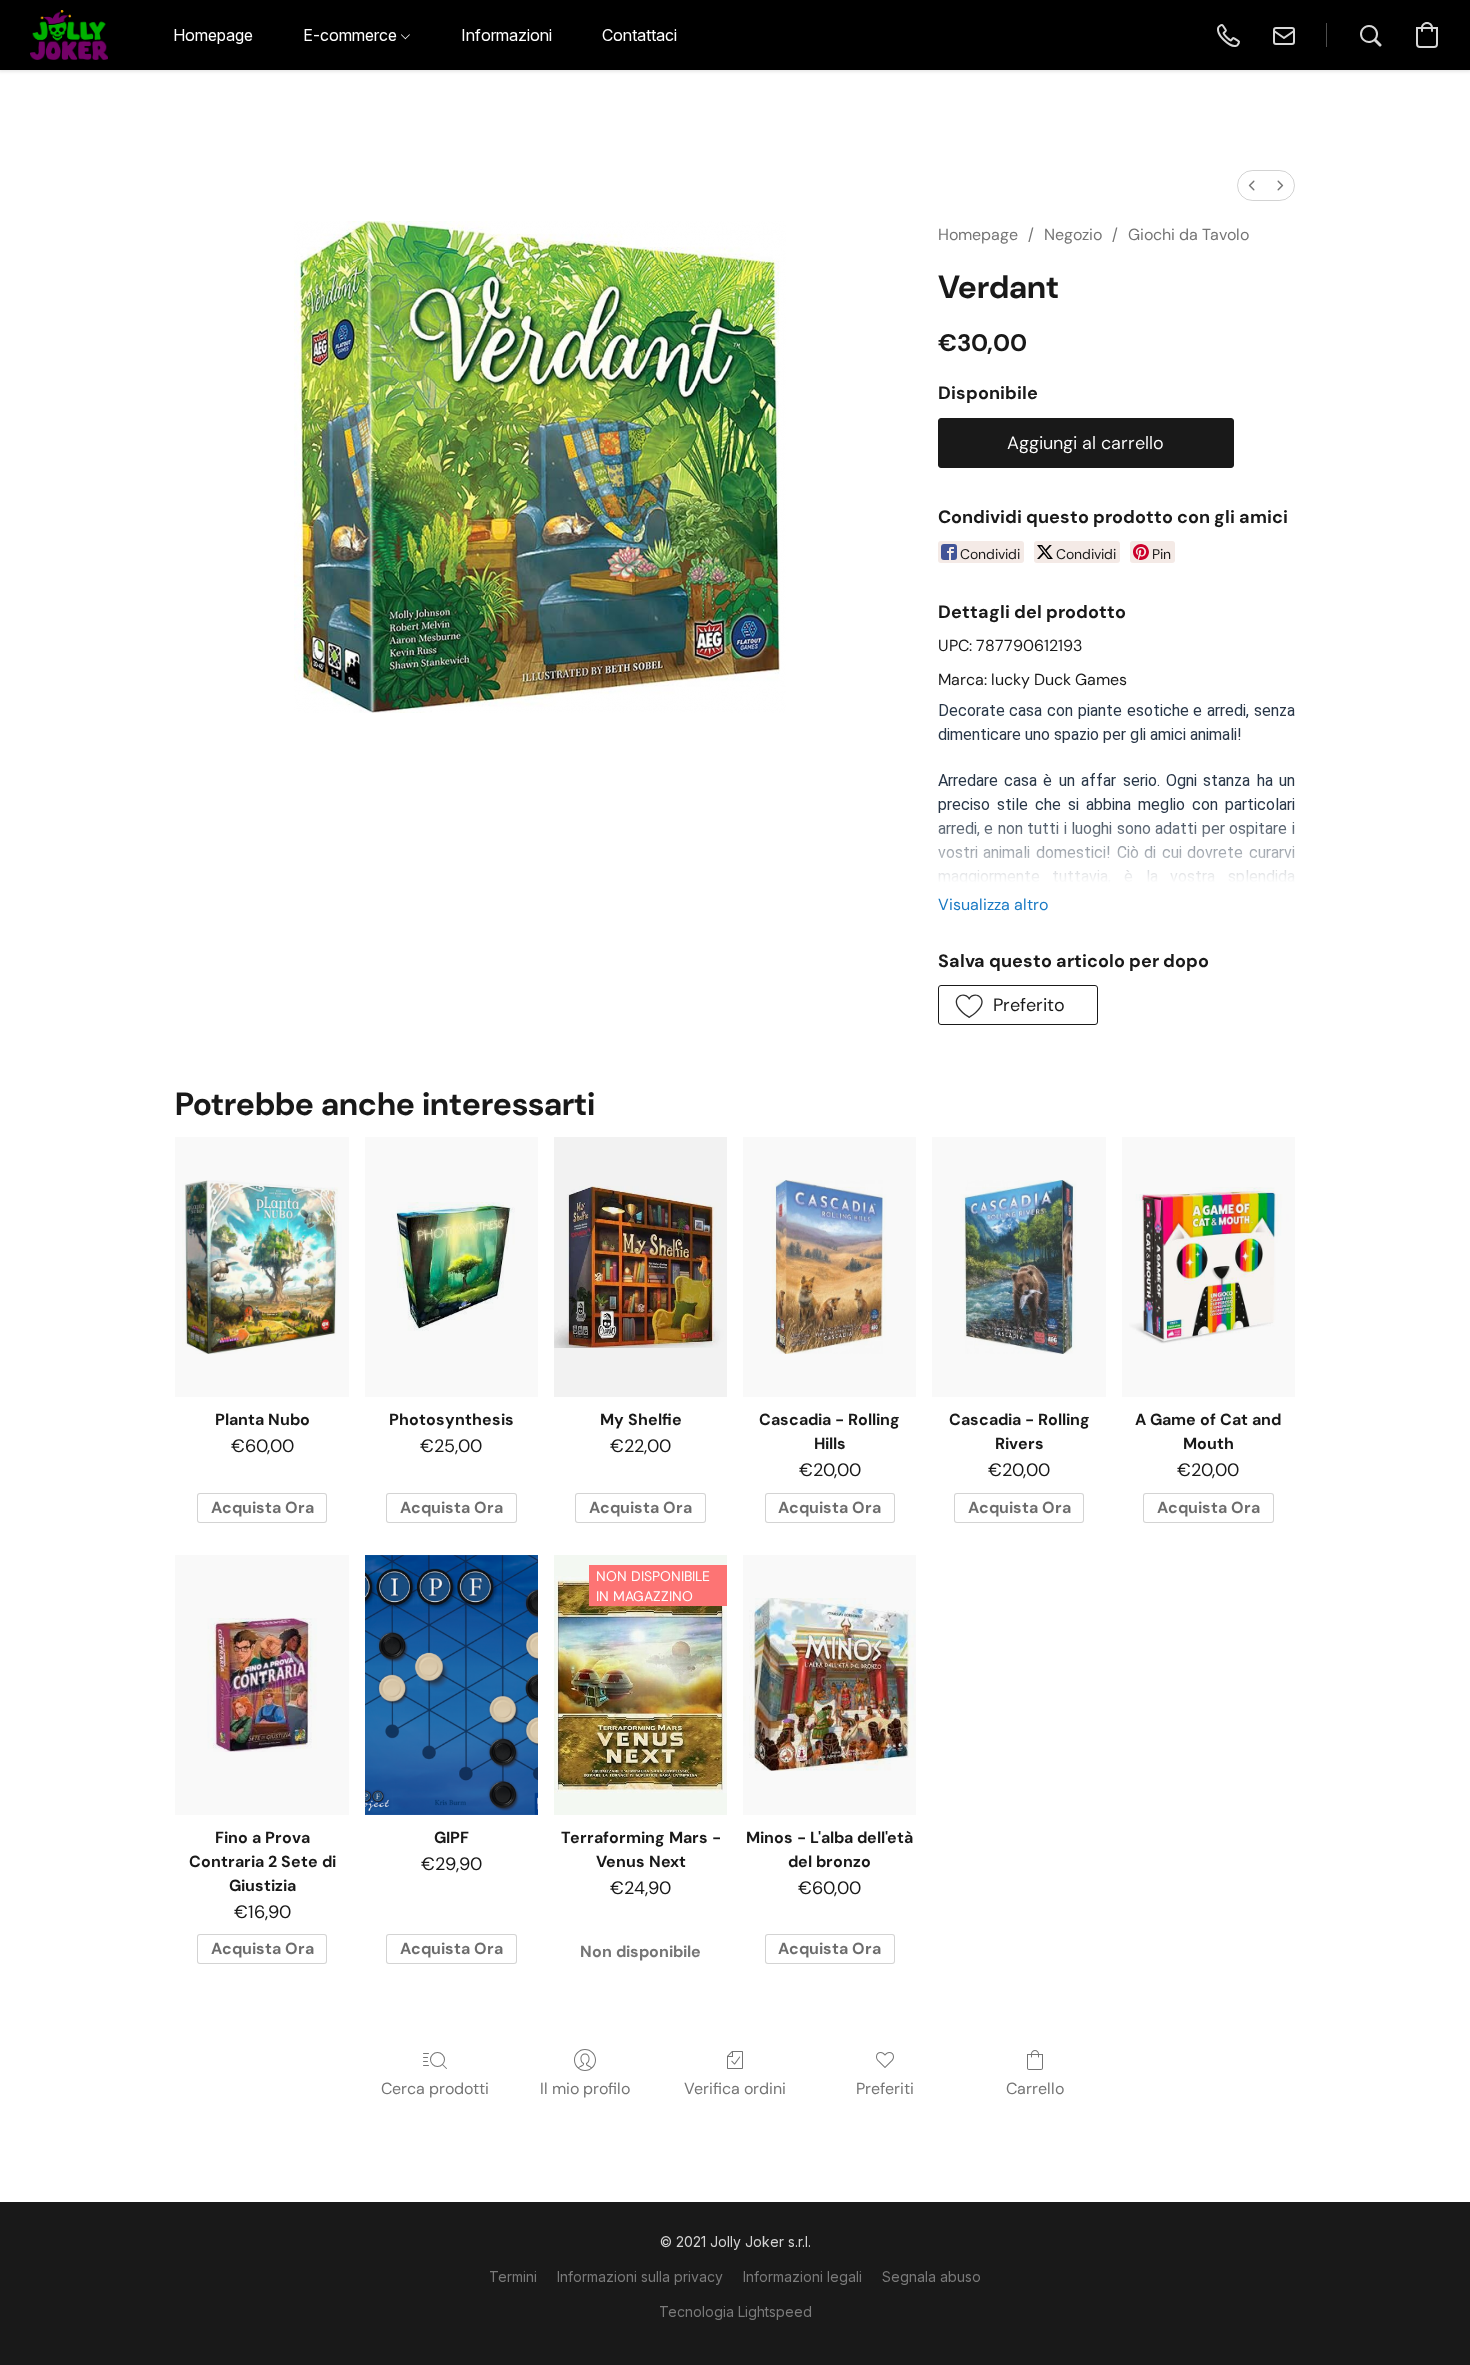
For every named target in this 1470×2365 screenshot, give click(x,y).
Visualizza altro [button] (993, 904)
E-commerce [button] (352, 35)
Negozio (1073, 234)
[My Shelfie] (640, 1267)
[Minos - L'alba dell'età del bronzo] (829, 1685)
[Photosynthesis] (451, 1267)
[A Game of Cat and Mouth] (1208, 1267)
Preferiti (885, 2088)
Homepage (978, 234)
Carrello (1035, 2088)
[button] (69, 35)
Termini (513, 2276)
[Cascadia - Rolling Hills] (829, 1267)
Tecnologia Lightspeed (735, 2311)
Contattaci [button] (639, 35)
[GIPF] (451, 1685)
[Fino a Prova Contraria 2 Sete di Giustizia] (261, 1685)
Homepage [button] (213, 35)
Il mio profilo (585, 2088)
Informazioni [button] (506, 35)
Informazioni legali (802, 2276)
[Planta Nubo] (261, 1267)
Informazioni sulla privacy (640, 2276)
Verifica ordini (735, 2088)
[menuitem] (1252, 185)
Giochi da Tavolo (1188, 234)
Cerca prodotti (435, 2088)
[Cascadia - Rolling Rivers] (1018, 1267)
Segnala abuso (931, 2276)
